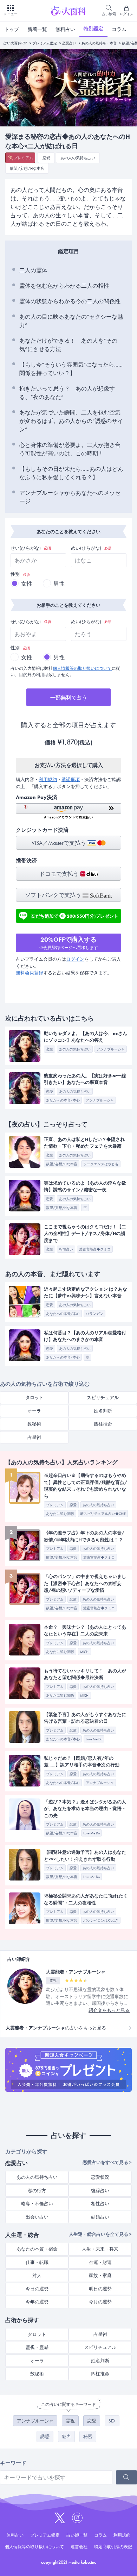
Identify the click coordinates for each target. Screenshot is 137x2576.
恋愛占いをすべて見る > (107, 2162)
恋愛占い (69, 43)
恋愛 (46, 158)
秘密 (88, 2436)
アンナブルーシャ (35, 2421)
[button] (68, 811)
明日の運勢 (100, 2289)
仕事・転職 (37, 2262)
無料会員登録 (30, 973)
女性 (27, 584)
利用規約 (48, 779)
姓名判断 (103, 1411)
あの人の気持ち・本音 (99, 43)
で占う (69, 698)
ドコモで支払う (60, 874)
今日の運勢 (37, 2289)
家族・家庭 (100, 2275)
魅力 (66, 2436)
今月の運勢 (100, 2302)
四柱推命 (103, 1424)
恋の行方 (37, 2191)
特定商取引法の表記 (113, 2547)
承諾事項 (71, 779)
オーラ (34, 1411)
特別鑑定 (93, 29)
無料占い (65, 29)
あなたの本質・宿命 (37, 2249)
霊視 (70, 2421)
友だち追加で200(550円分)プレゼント (75, 915)
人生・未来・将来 (100, 2249)
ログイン (75, 959)
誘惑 (45, 2436)
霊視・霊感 (37, 2347)
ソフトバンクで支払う (54, 895)
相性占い (100, 2204)
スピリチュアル (103, 1398)
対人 (37, 2275)
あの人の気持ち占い (78, 158)
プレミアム (23, 158)
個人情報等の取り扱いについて (82, 668)
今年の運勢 (37, 2302)
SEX (112, 2421)
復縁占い (100, 2191)
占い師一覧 (77, 2535)
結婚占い (100, 2217)
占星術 (34, 1437)
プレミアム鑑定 (45, 43)
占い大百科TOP (15, 43)
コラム (119, 29)
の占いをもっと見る (56, 2028)
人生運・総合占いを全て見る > (100, 2234)
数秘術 (34, 1424)
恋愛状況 (100, 2177)
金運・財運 (100, 2262)
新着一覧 (37, 29)
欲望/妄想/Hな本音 (27, 168)
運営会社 (79, 2547)
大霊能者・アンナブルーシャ (76, 1972)
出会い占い (37, 2217)
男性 (59, 584)
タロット (34, 1398)
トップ (12, 29)
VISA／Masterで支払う (60, 843)
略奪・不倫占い (37, 2204)
